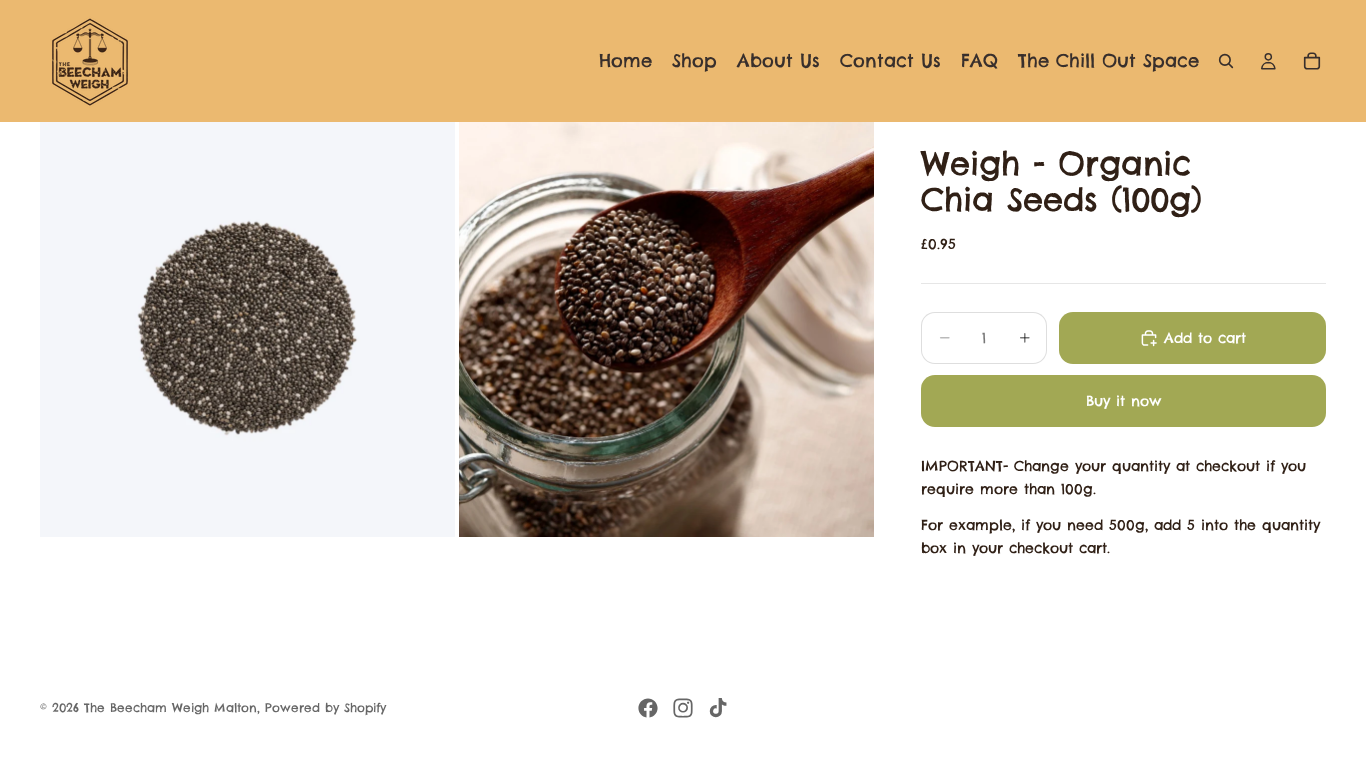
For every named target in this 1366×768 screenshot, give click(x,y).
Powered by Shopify (325, 707)
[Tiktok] (718, 708)
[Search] (1226, 61)
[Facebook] (648, 708)
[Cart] (1312, 61)
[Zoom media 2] (666, 329)
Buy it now (1123, 401)
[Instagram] (683, 708)
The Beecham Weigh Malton (170, 707)
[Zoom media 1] (247, 329)
